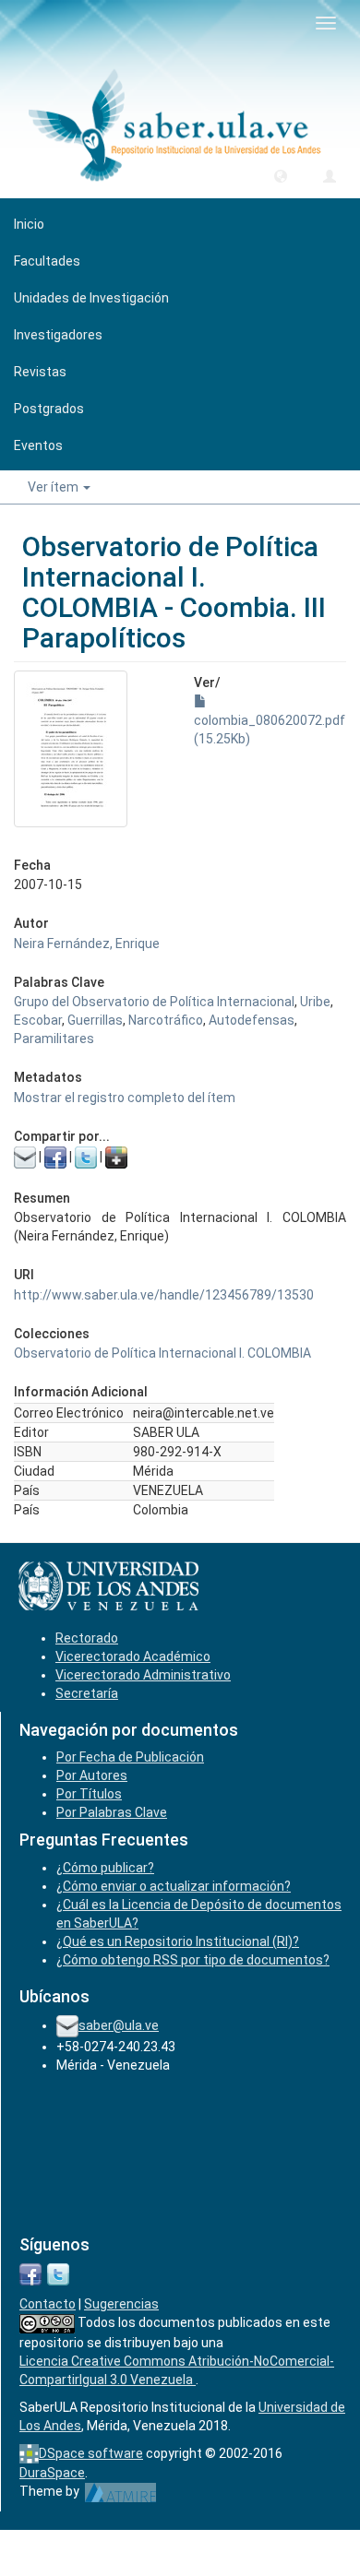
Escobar (38, 1020)
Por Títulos (89, 1794)
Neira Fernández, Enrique (87, 944)
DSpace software (91, 2453)
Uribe (315, 1002)
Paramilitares (54, 1039)
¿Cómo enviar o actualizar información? (174, 1886)
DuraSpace (52, 2473)
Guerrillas (95, 1020)
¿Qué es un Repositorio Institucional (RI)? (178, 1941)
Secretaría (87, 1693)
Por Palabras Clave (112, 1812)
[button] (281, 175)
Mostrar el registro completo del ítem (125, 1098)
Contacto (48, 2304)
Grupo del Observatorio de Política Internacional (154, 1002)
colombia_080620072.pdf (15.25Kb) (270, 730)
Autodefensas (252, 1020)
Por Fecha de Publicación (130, 1757)
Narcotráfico (166, 1020)
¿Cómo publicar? (105, 1868)
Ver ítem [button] (54, 487)
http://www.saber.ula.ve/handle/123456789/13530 (164, 1295)
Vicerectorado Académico (133, 1656)
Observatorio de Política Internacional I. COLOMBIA (162, 1353)
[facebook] (30, 2273)
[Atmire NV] (120, 2491)
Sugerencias (121, 2304)
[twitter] (58, 2273)
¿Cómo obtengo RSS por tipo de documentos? (193, 1960)
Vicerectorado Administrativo (143, 1675)
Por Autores (92, 1775)
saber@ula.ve (119, 2025)
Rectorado (87, 1638)
